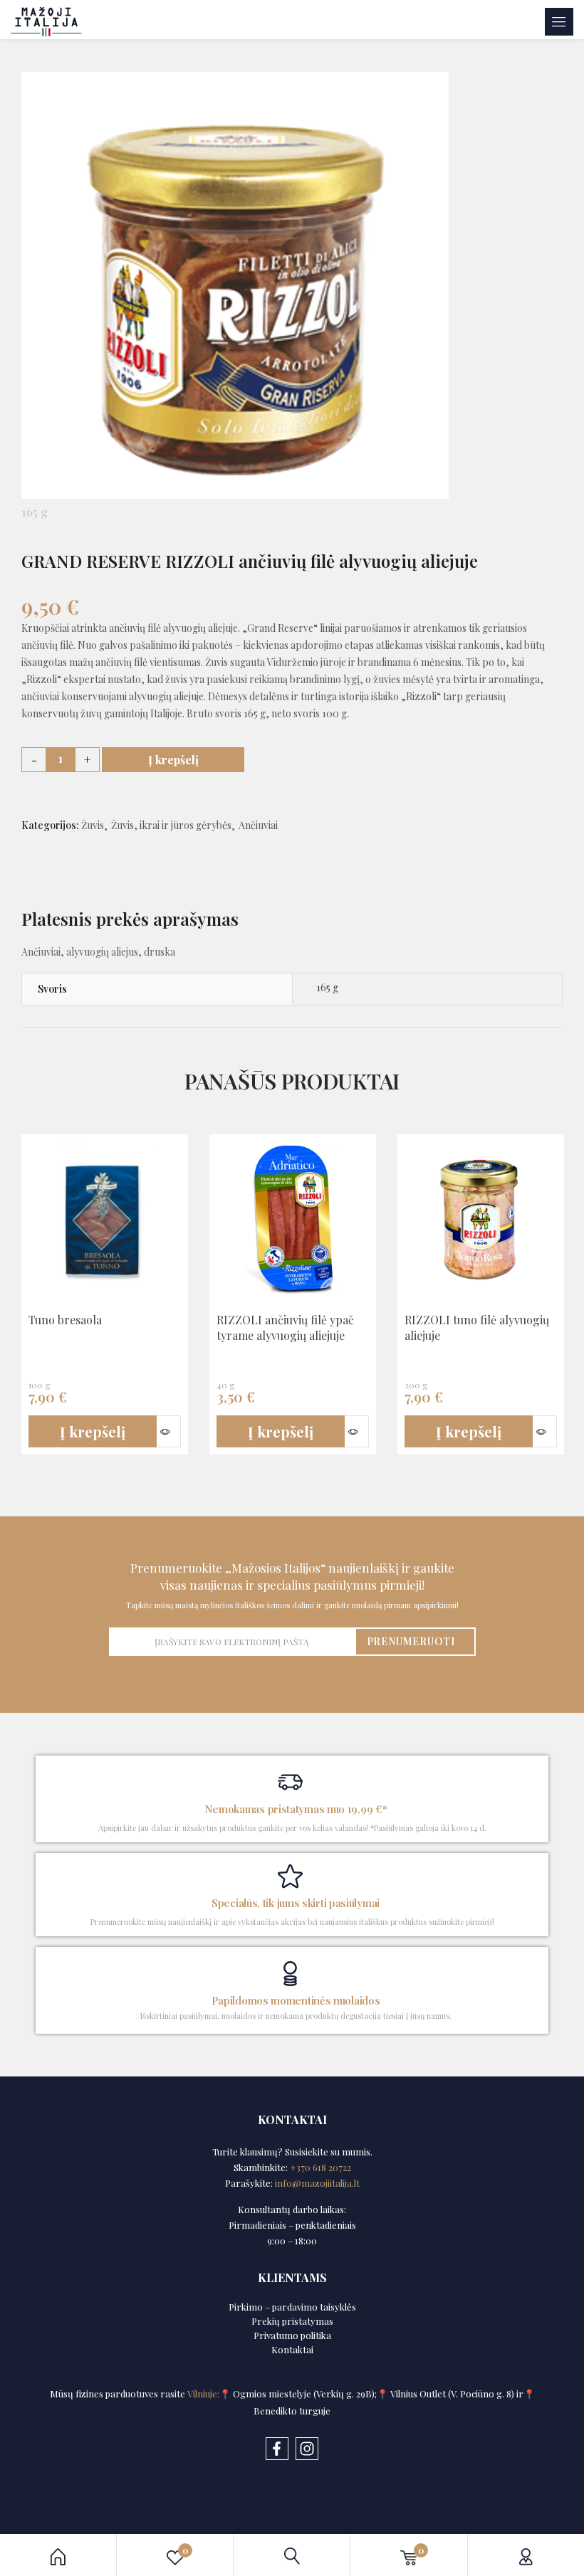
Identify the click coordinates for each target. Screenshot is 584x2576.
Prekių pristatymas (292, 2321)
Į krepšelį (173, 760)
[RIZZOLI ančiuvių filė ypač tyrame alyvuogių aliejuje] (293, 1220)
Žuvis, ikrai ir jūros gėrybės (171, 825)
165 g (327, 987)
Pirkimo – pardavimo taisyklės (292, 2307)
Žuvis (93, 825)
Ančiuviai (258, 825)
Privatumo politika (292, 2335)
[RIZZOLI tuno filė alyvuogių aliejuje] (481, 1220)
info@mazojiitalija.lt (317, 2183)
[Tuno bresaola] (105, 1220)
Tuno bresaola (65, 1320)
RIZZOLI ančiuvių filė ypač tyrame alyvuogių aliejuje (285, 1327)
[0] (409, 2555)
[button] (93, 1432)
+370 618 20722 (320, 2167)
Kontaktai (292, 2349)
